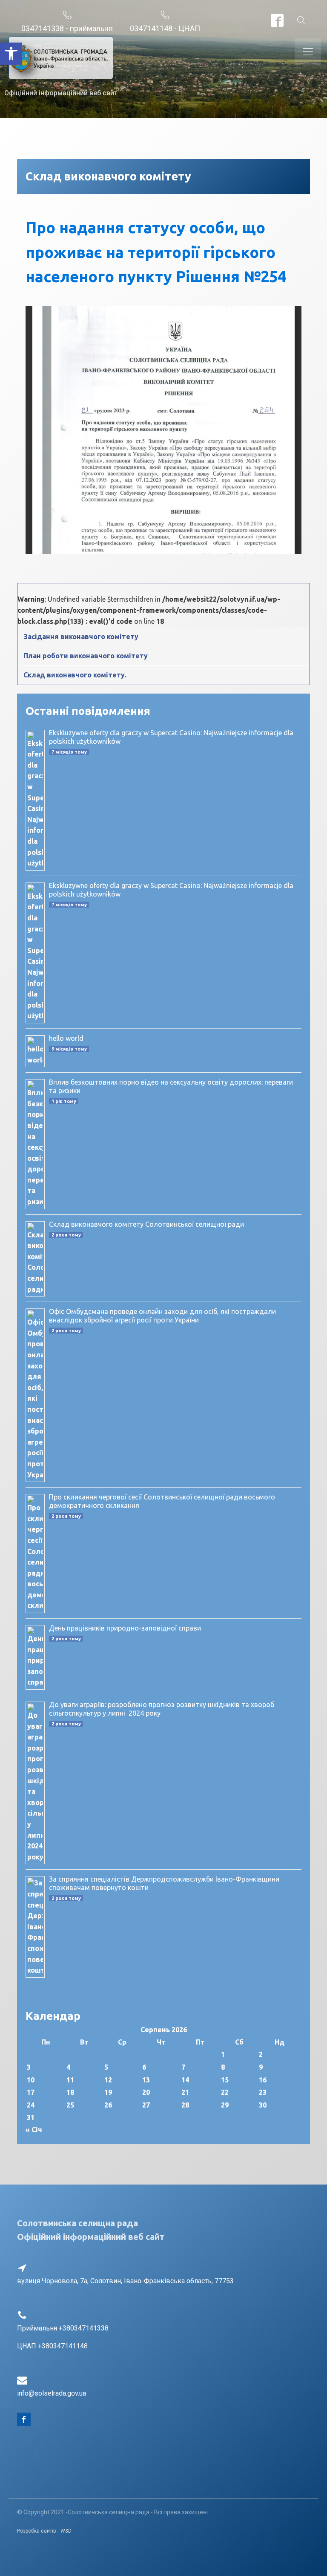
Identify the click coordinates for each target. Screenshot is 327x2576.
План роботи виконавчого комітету (86, 656)
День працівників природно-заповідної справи (125, 1628)
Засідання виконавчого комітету (81, 637)
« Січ (34, 2130)
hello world (66, 1038)
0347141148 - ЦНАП (165, 28)
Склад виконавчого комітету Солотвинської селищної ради (146, 1224)
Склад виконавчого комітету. (75, 675)
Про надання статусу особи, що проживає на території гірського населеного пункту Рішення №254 (156, 252)
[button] (11, 54)
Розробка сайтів (37, 2531)
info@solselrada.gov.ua (52, 2393)
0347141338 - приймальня (67, 28)
